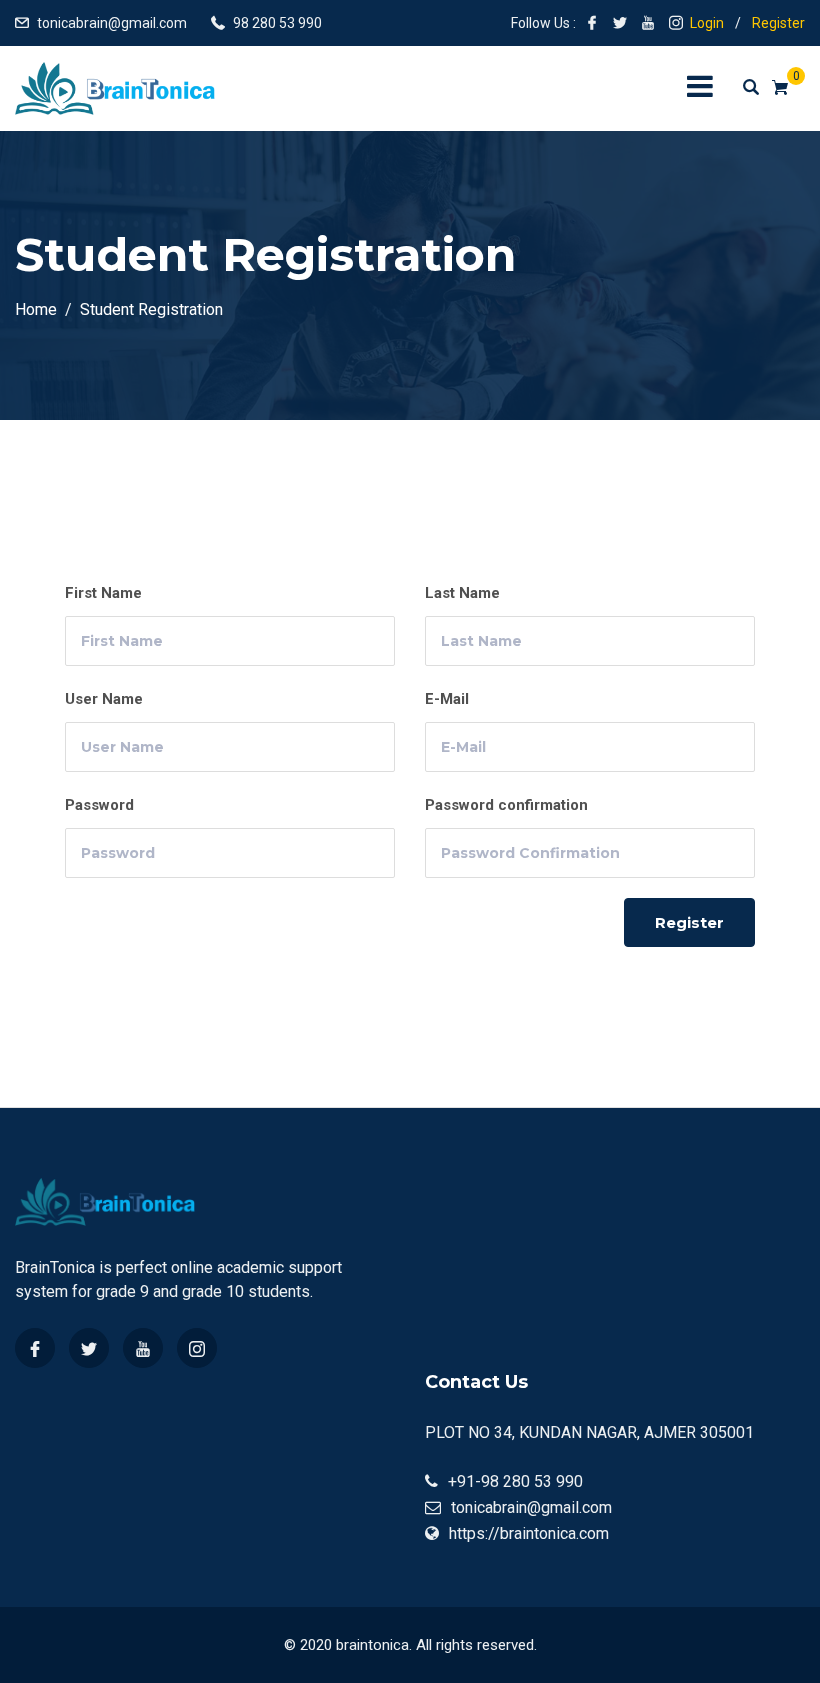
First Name (103, 593)
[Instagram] (197, 1348)
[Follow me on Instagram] (676, 23)
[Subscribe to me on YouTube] (648, 23)
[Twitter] (89, 1348)
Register (778, 23)
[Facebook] (35, 1348)
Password (99, 805)
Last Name (462, 593)
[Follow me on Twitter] (620, 23)
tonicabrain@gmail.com (112, 23)
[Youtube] (143, 1348)
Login (707, 23)
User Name (104, 699)
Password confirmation (506, 805)
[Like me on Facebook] (592, 23)
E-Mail (447, 699)
